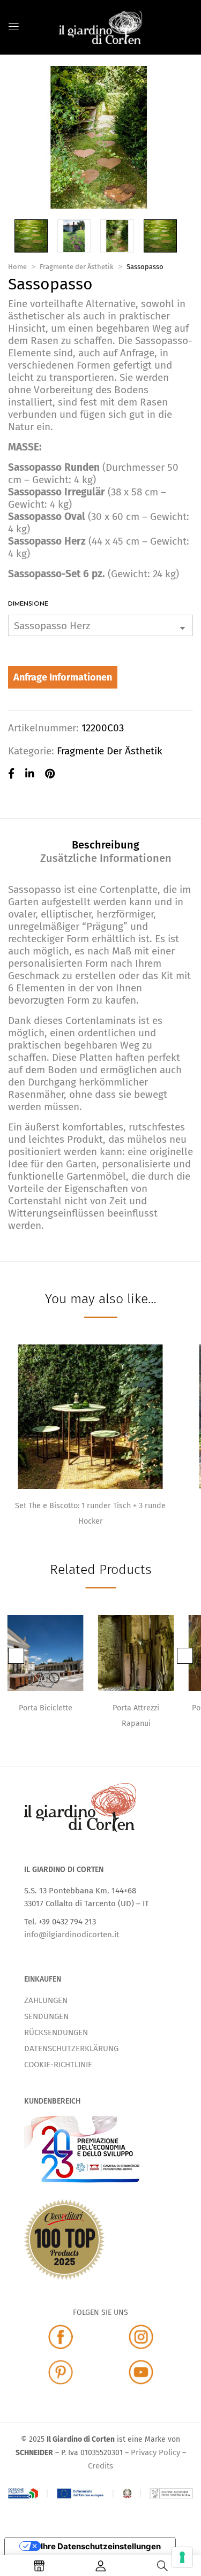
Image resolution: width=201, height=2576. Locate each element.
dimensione (28, 604)
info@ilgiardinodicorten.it (72, 1935)
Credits (100, 2466)
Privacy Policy (155, 2452)
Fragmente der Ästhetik (77, 267)
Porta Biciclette (46, 1708)
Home (17, 267)
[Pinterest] (50, 774)
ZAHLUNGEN (46, 2000)
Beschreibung (106, 845)
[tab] (106, 844)
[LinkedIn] (30, 774)
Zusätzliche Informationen (106, 858)
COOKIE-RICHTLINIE (58, 2065)
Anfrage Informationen (63, 677)
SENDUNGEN (46, 2016)
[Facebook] (11, 774)
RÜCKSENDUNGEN (56, 2032)
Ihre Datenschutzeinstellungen (101, 2546)
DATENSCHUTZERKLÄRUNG (71, 2048)
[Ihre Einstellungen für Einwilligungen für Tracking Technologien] (182, 2557)
